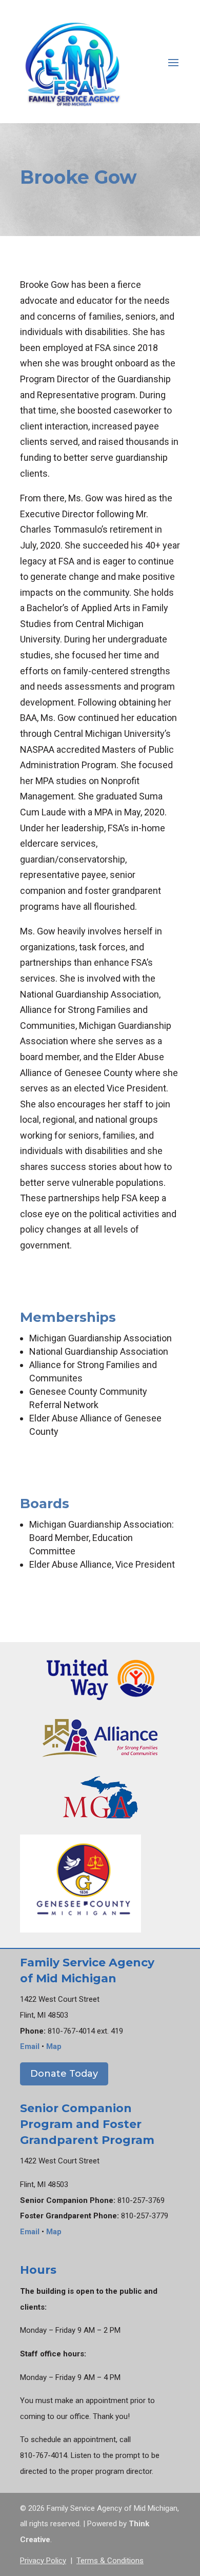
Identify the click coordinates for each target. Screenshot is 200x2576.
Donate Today (64, 2074)
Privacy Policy (43, 2561)
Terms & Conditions (110, 2561)
